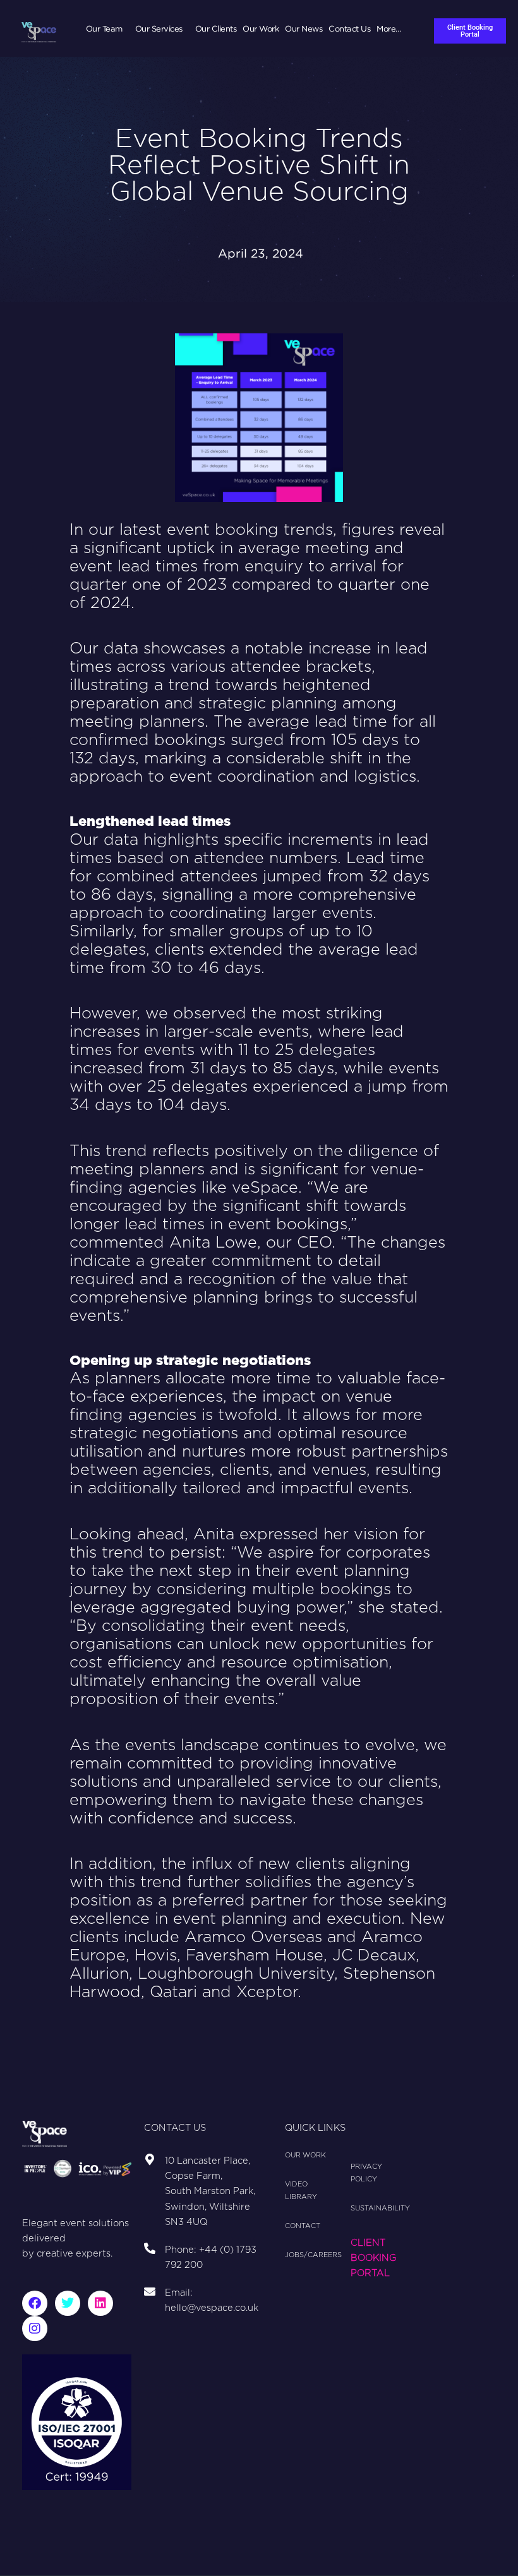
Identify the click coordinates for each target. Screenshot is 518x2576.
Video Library (301, 2191)
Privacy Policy (366, 2173)
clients (320, 1864)
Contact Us (349, 28)
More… (389, 28)
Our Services (159, 28)
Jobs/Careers (312, 2255)
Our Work (261, 28)
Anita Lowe (213, 1243)
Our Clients (216, 28)
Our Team (104, 28)
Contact (303, 2226)
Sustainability (366, 2208)
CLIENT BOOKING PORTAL (373, 2258)
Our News (304, 28)
